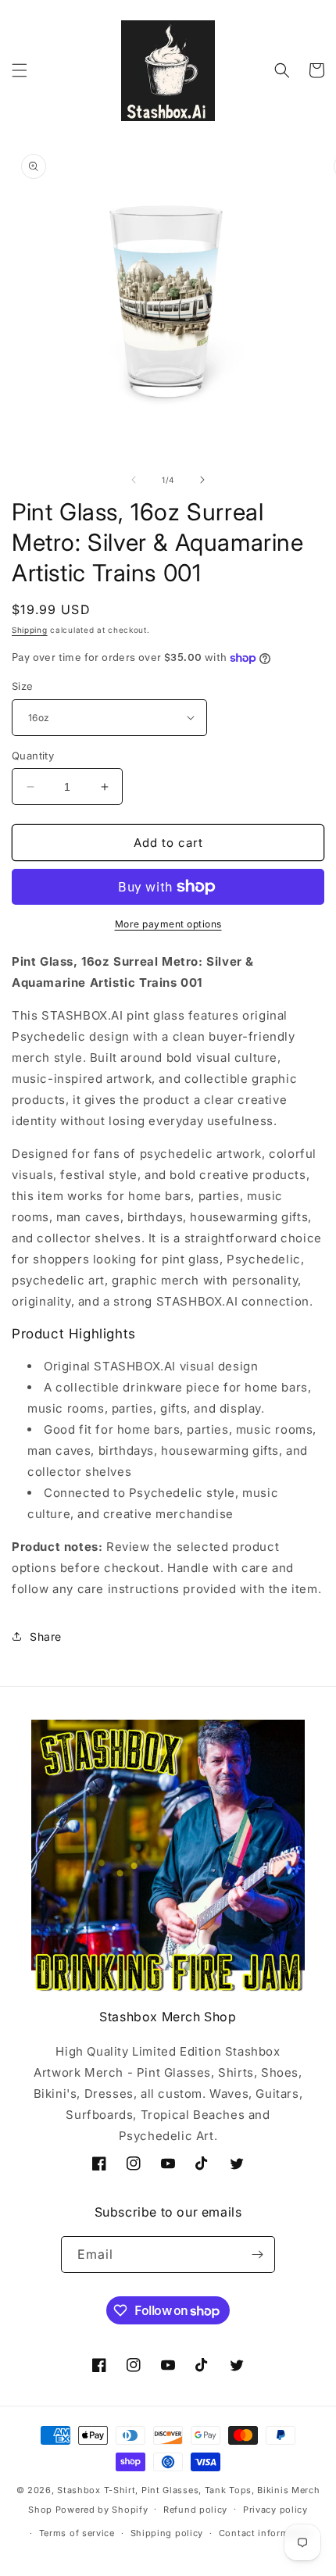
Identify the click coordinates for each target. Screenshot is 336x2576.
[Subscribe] (257, 2254)
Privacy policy (275, 2510)
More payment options (168, 924)
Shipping (30, 630)
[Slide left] (134, 480)
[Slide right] (202, 480)
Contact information (266, 2533)
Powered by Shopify (102, 2509)
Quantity (33, 756)
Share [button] (46, 1636)
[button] (20, 70)
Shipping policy (167, 2533)
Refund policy (195, 2510)
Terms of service (77, 2533)
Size (23, 686)
